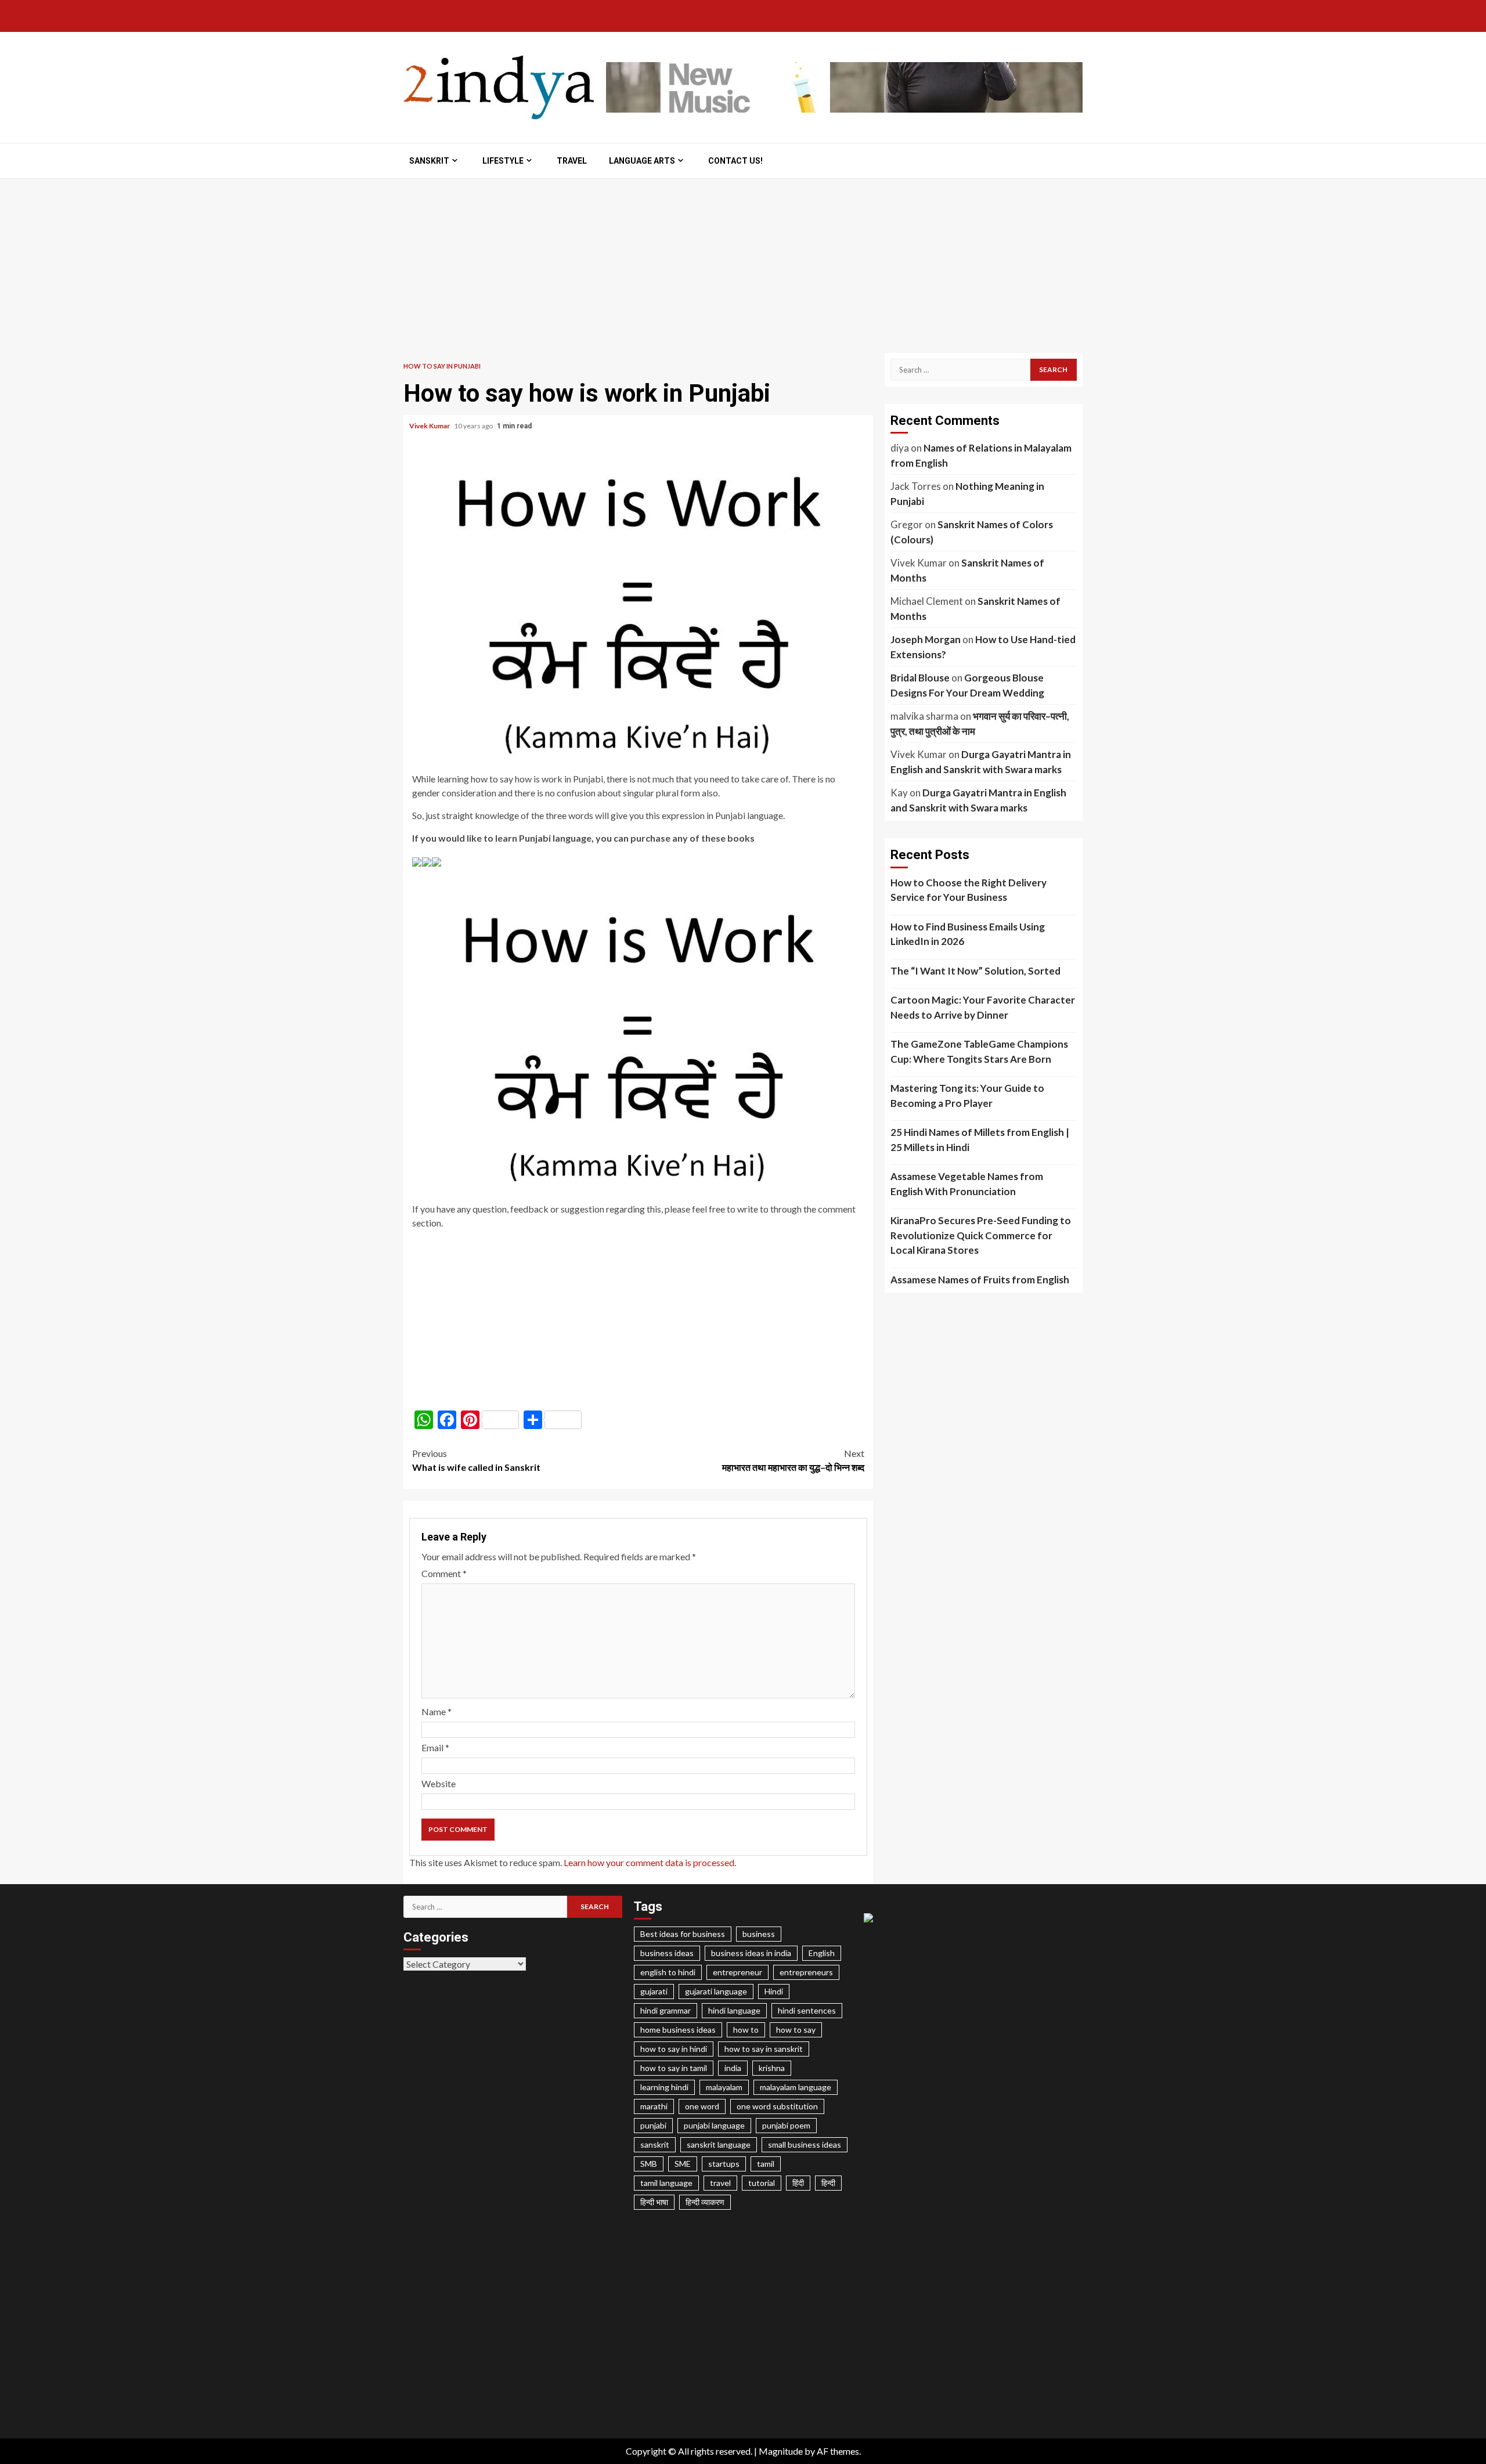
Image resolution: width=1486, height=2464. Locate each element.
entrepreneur (737, 1972)
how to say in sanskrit (764, 2049)
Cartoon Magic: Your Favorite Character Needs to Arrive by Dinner (983, 1007)
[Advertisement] (743, 266)
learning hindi (664, 2087)
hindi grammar (666, 2010)
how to (746, 2030)
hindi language (734, 2010)
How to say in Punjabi (442, 366)
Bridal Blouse (920, 678)
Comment (444, 1573)
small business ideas (805, 2144)
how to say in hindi (674, 2049)
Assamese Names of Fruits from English (980, 1280)
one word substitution (777, 2106)
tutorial (762, 2183)
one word (702, 2106)
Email (435, 1747)
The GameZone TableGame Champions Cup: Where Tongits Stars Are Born (979, 1051)
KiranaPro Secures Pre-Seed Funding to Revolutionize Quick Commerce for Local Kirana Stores (981, 1235)
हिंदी (798, 2183)
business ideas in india (751, 1953)
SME (683, 2164)
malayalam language (796, 2087)
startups (724, 2164)
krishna (772, 2068)
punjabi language (714, 2125)
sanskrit (655, 2144)
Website (439, 1783)
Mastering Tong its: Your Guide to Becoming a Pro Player (967, 1096)
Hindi (774, 1991)
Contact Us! (735, 161)
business (759, 1934)
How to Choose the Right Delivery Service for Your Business (969, 890)
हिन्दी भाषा (654, 2202)
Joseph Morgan (926, 639)
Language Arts (642, 161)
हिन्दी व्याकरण (705, 2202)
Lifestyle (503, 161)
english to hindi (668, 1972)
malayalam (724, 2087)
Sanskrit (429, 161)
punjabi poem (786, 2125)
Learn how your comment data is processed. (650, 1862)
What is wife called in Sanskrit (476, 1460)
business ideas (667, 1953)
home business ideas (678, 2030)
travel (720, 2183)
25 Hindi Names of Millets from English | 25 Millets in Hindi (980, 1140)
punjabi (653, 2125)
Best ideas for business (683, 1934)
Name (437, 1711)
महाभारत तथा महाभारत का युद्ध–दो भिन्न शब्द (793, 1460)
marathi (654, 2106)
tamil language (666, 2183)
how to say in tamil (674, 2068)
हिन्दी (828, 2183)
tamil (766, 2164)
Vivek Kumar (430, 426)
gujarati (654, 1991)
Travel (572, 161)
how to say (796, 2030)
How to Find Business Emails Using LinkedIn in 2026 (968, 934)
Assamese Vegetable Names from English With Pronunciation (967, 1184)
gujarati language (716, 1991)
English (822, 1953)
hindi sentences (807, 2010)
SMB (649, 2164)
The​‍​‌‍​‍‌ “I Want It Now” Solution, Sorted (975, 971)
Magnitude (781, 2451)
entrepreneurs (806, 1972)
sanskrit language (719, 2144)
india (733, 2068)
